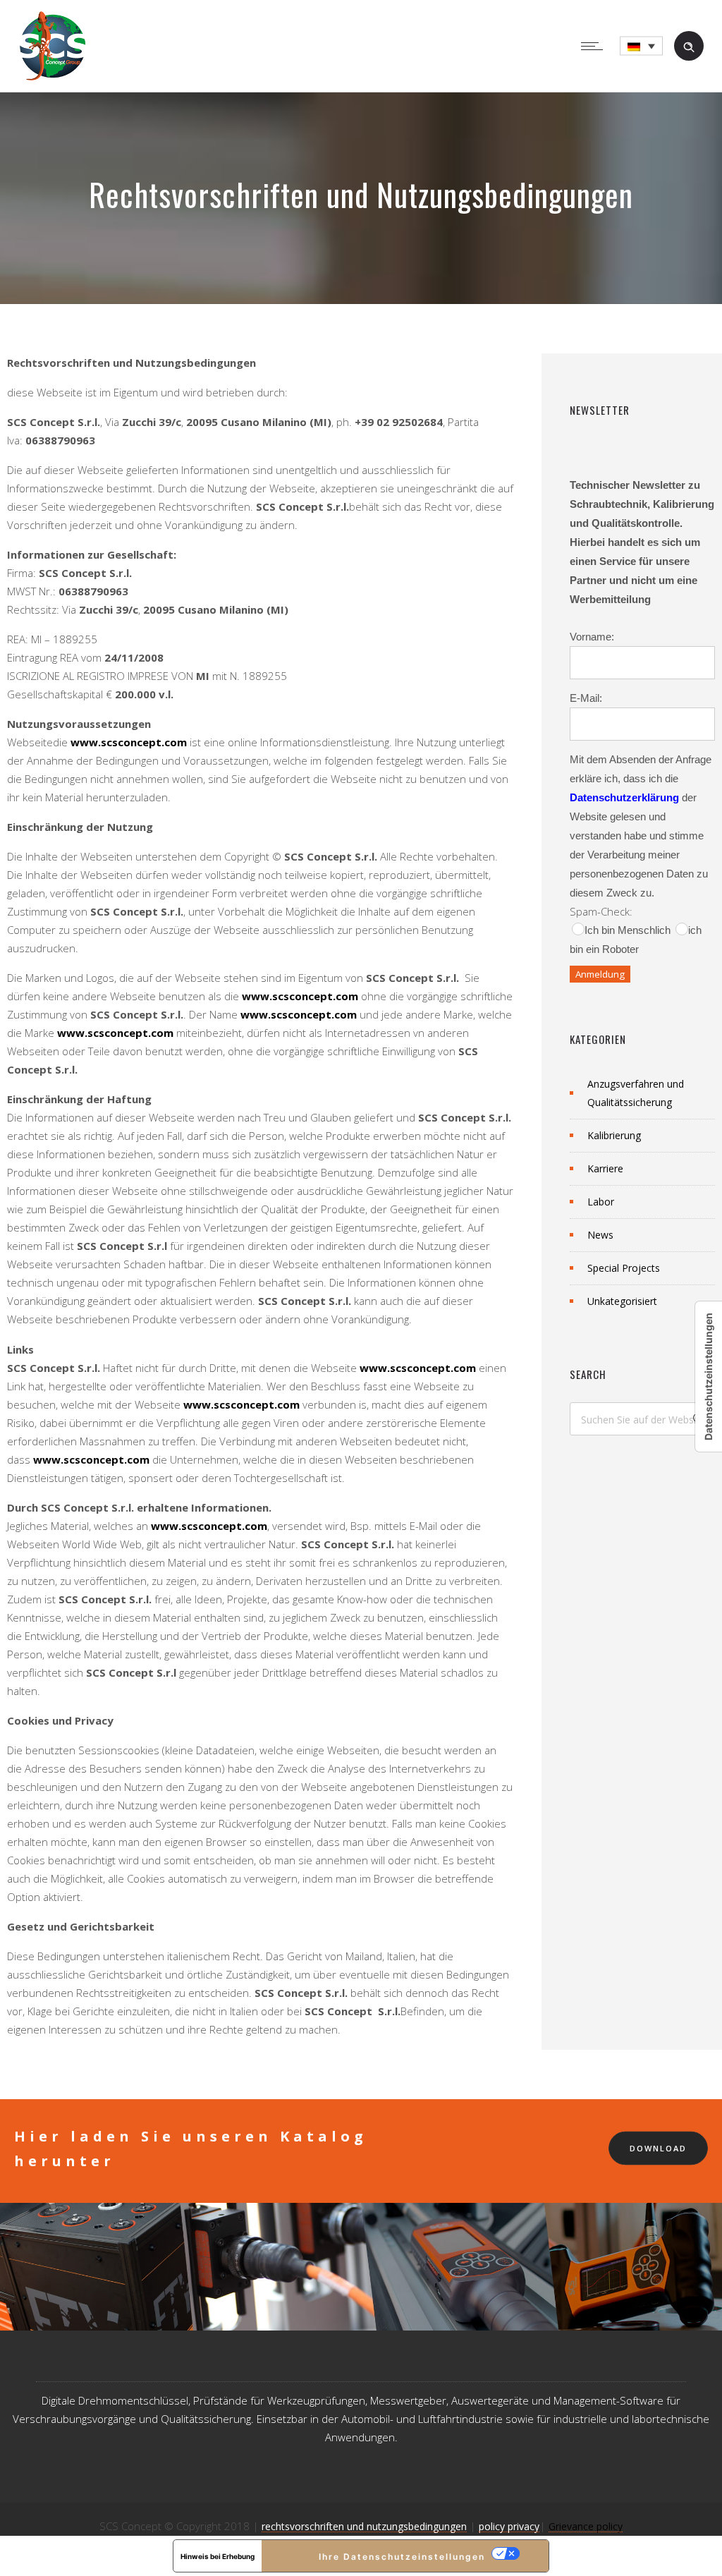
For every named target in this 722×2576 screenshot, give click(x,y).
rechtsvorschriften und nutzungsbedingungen (364, 2526)
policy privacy (509, 2526)
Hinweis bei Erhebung (218, 2556)
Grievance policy (586, 2526)
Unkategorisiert (622, 1301)
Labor (601, 1202)
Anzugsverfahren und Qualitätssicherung (636, 1093)
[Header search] (689, 45)
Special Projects (624, 1268)
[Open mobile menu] (595, 46)
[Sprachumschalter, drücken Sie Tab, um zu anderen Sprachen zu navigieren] (641, 46)
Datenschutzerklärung (624, 797)
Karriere (605, 1168)
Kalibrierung (614, 1135)
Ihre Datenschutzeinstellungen (402, 2557)
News (600, 1235)
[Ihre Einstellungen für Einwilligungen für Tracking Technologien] (709, 1377)
